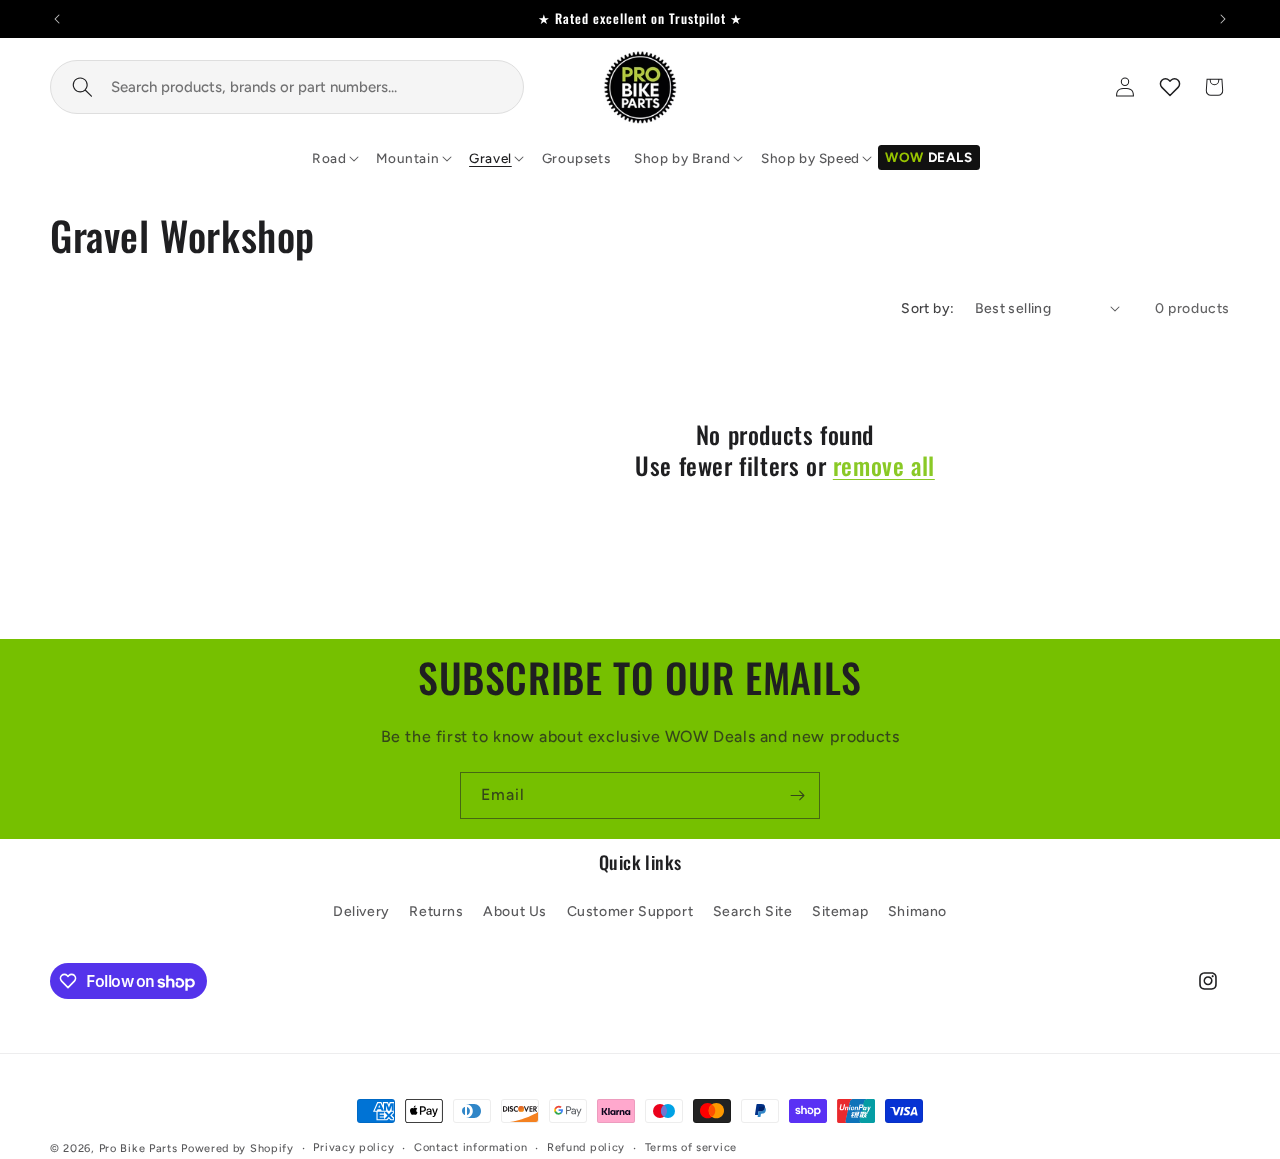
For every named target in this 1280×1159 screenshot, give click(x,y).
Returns (436, 911)
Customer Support (630, 911)
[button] (332, 158)
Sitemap (840, 911)
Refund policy (586, 1147)
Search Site (753, 911)
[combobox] (287, 87)
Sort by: (927, 308)
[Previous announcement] (57, 19)
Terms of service (691, 1147)
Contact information (470, 1147)
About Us (515, 911)
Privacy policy (353, 1147)
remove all (884, 465)
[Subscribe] (797, 795)
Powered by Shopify (237, 1148)
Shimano (917, 911)
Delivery (361, 911)
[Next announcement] (1223, 19)
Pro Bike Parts (138, 1148)
